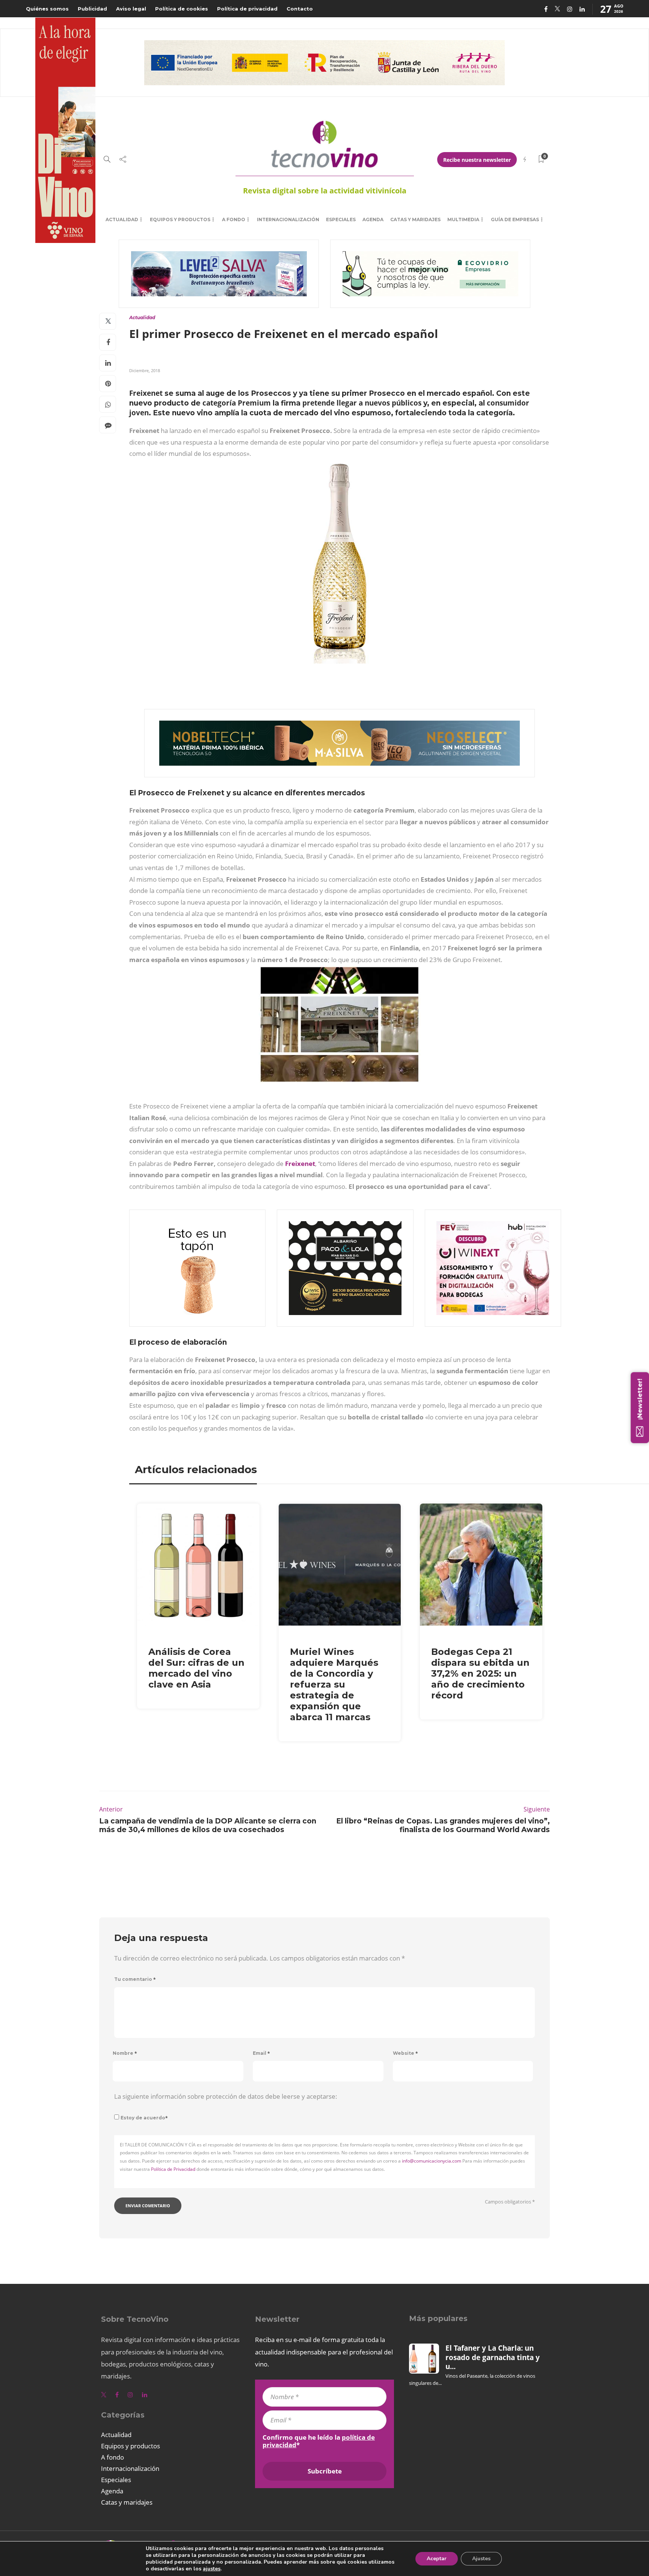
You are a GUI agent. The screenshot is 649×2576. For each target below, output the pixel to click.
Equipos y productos (180, 219)
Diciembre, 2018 (145, 370)
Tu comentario (135, 1979)
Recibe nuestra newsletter (477, 160)
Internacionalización (288, 219)
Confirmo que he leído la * (319, 2441)
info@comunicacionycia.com (432, 2161)
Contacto (300, 9)
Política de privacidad (247, 9)
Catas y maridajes (415, 219)
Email (261, 2053)
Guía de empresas (515, 219)
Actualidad (122, 219)
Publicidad (92, 9)
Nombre (125, 2053)
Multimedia (463, 219)
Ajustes (481, 2559)
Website (405, 2053)
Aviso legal (131, 9)
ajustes (212, 2569)
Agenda (373, 219)
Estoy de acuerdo (144, 2118)
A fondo (234, 219)
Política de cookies (182, 9)
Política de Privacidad (173, 2169)
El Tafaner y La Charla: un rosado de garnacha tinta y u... (493, 2357)
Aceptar (437, 2559)
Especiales (341, 219)
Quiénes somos (47, 9)
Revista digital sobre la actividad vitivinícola (325, 191)
